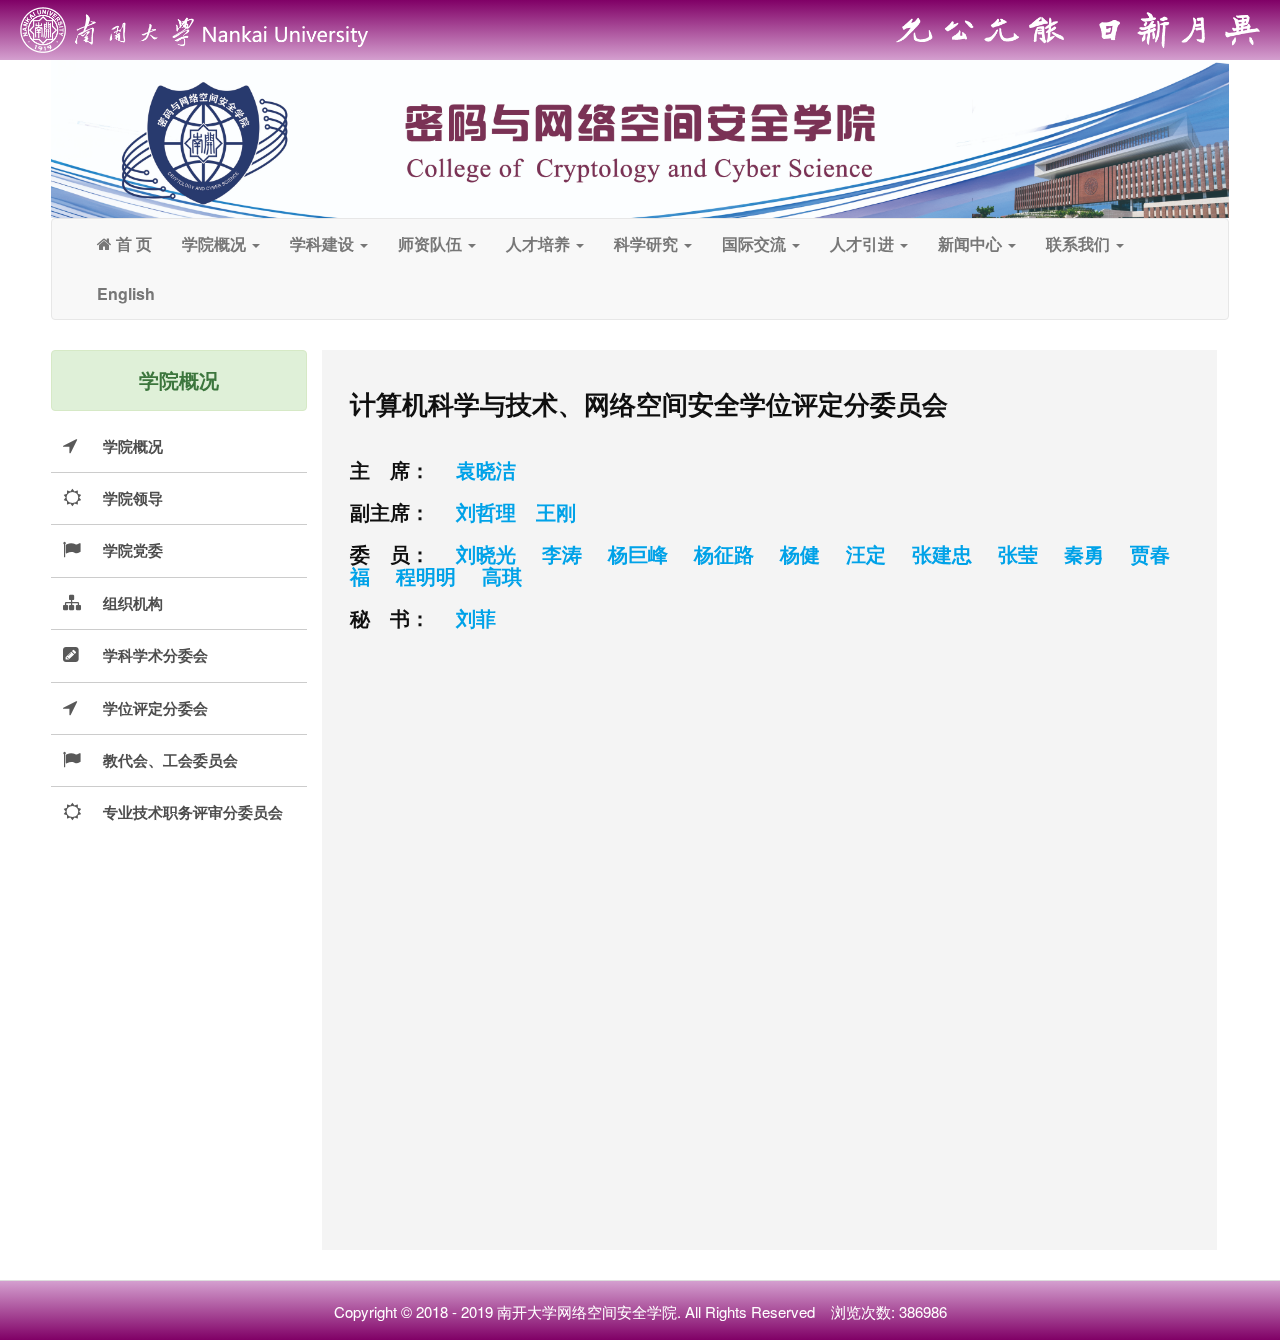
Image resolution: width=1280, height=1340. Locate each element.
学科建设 (324, 243)
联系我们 (1080, 243)
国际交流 (756, 243)
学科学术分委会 (155, 655)
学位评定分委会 (155, 708)
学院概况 (216, 243)
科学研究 (648, 243)
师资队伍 (432, 243)
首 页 (132, 243)
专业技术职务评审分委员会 (193, 812)
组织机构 (133, 603)
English (126, 293)
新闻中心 (972, 243)
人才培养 (540, 243)
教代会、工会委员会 (170, 760)
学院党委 (133, 550)
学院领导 (133, 498)
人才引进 (864, 243)
